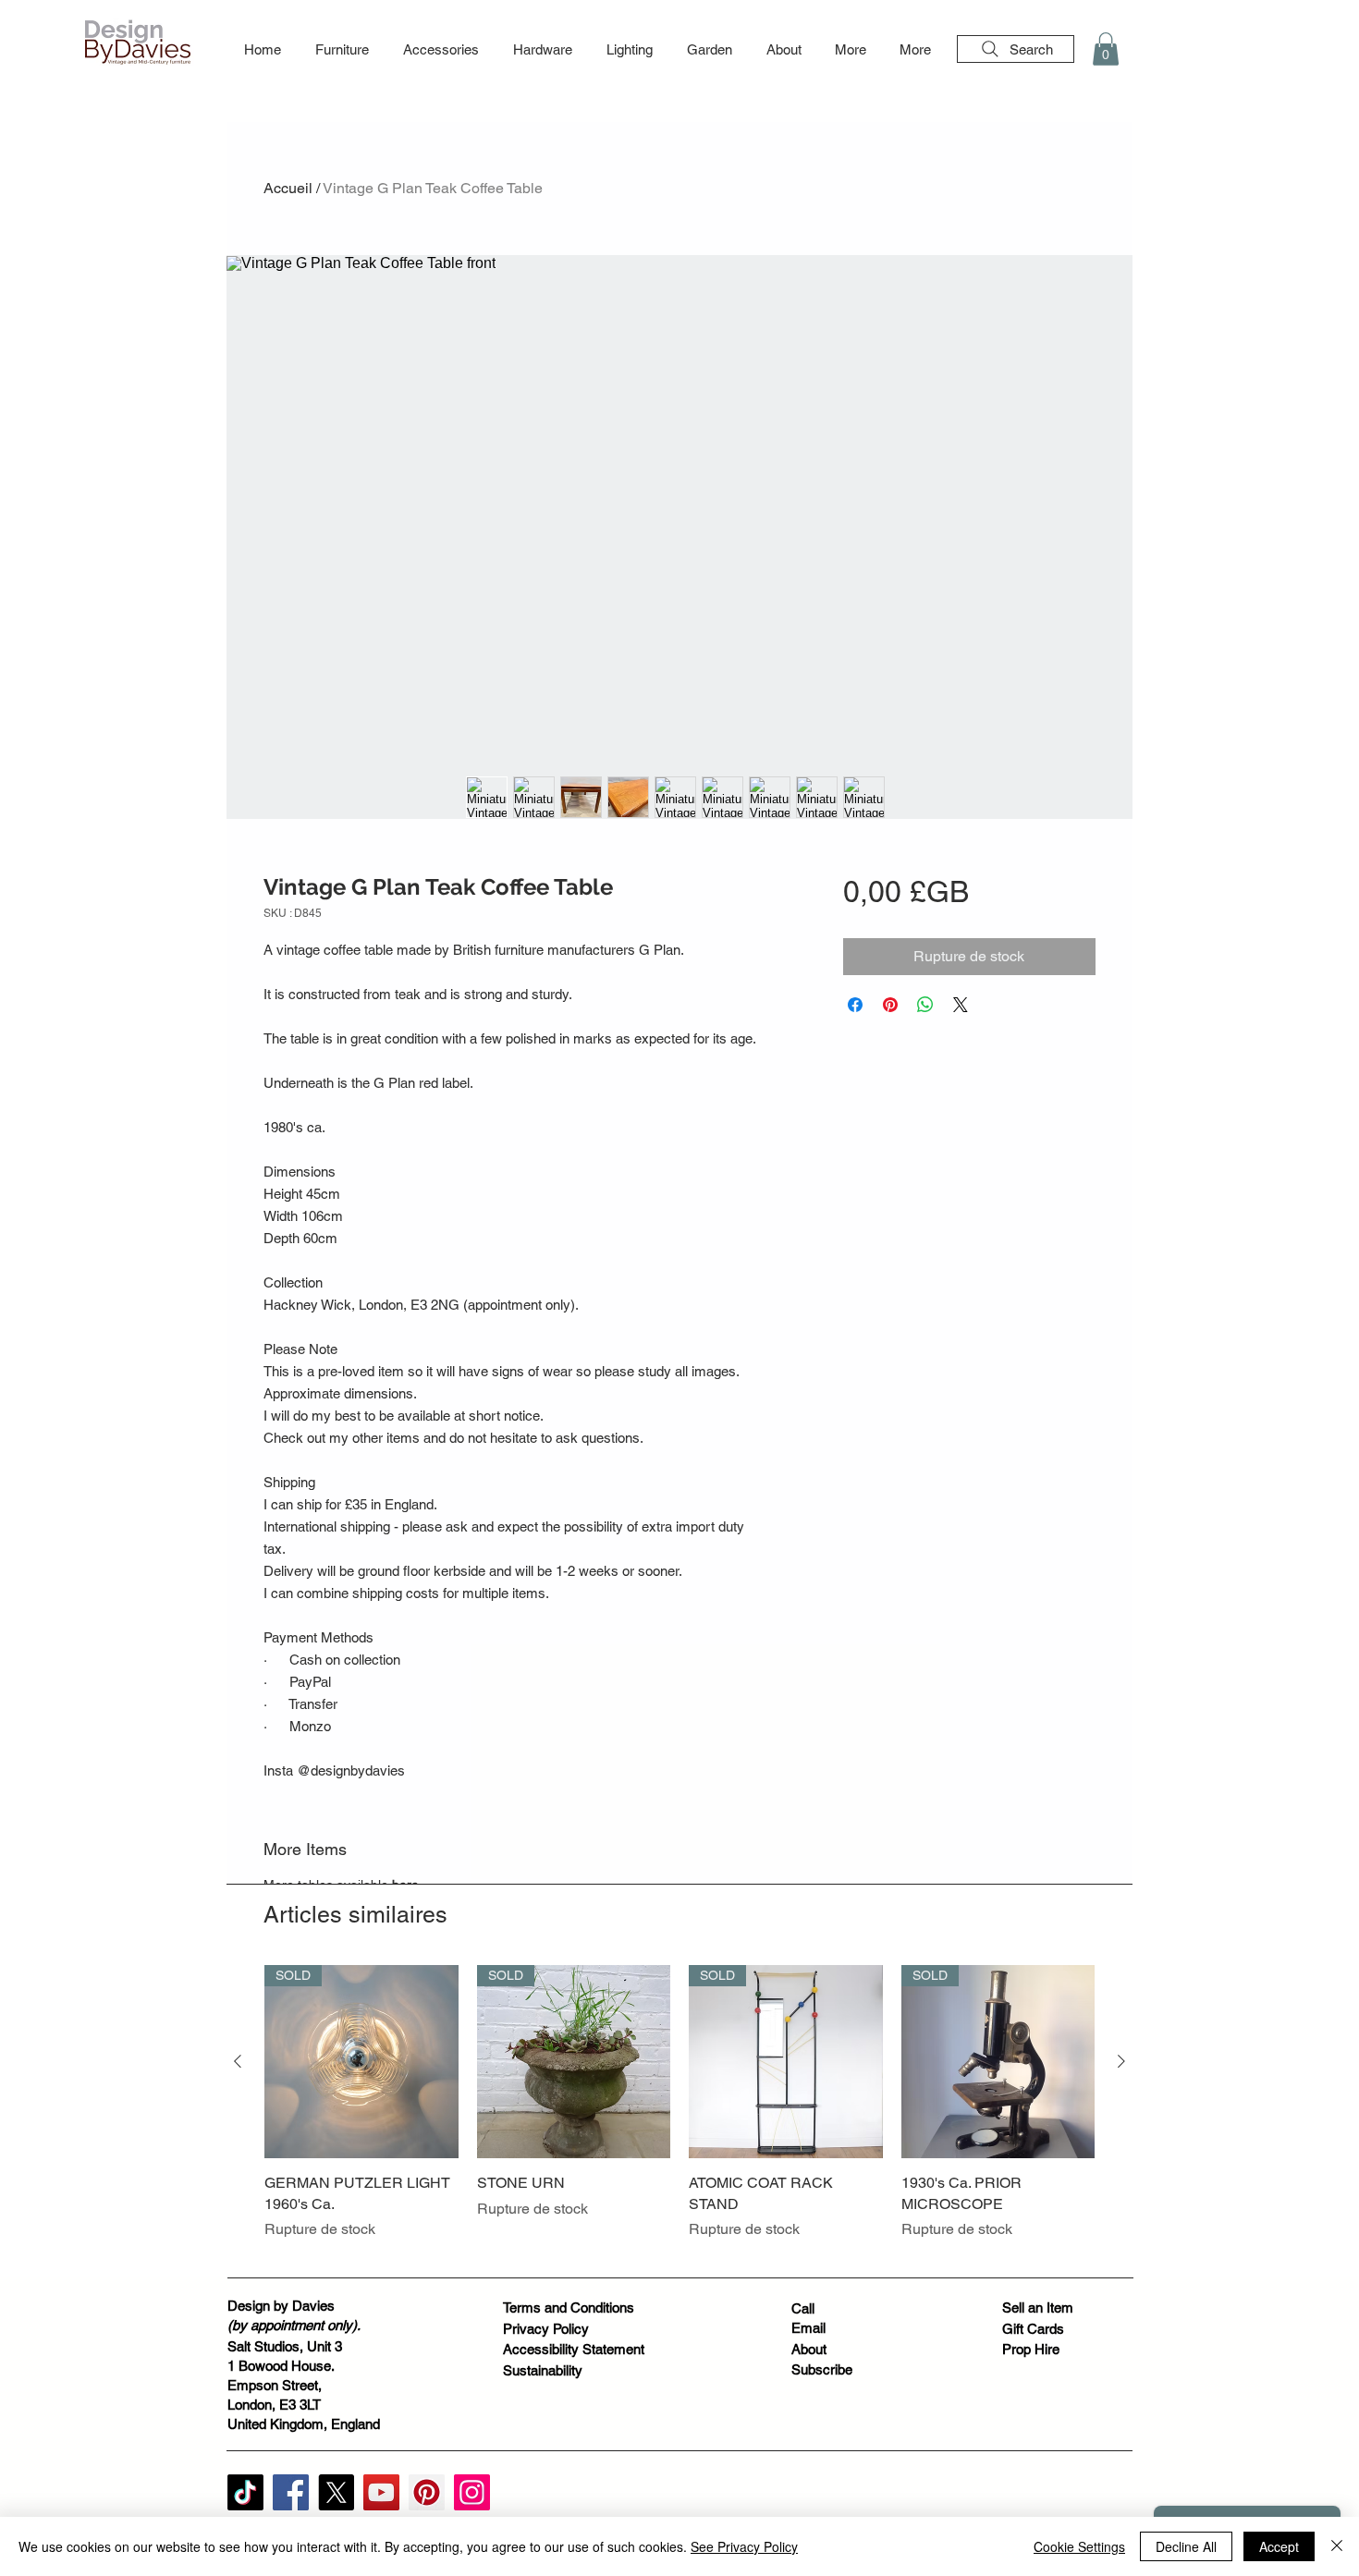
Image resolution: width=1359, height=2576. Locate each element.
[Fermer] (1337, 2546)
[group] (679, 2113)
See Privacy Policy (744, 2546)
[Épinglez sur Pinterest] (890, 1005)
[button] (342, 50)
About (809, 2349)
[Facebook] (291, 2492)
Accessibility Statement (574, 2349)
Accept (1279, 2546)
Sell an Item (1038, 2307)
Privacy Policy (546, 2329)
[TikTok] (245, 2492)
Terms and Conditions (569, 2307)
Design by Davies (281, 2306)
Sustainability (543, 2370)
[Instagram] (472, 2492)
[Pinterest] (427, 2492)
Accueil (288, 188)
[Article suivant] (1121, 2061)
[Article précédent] (238, 2061)
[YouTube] (381, 2492)
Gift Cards (1033, 2329)
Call (803, 2308)
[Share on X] (961, 1005)
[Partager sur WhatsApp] (925, 1005)
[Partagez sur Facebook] (855, 1005)
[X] (336, 2492)
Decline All (1186, 2546)
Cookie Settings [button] (1079, 2546)
